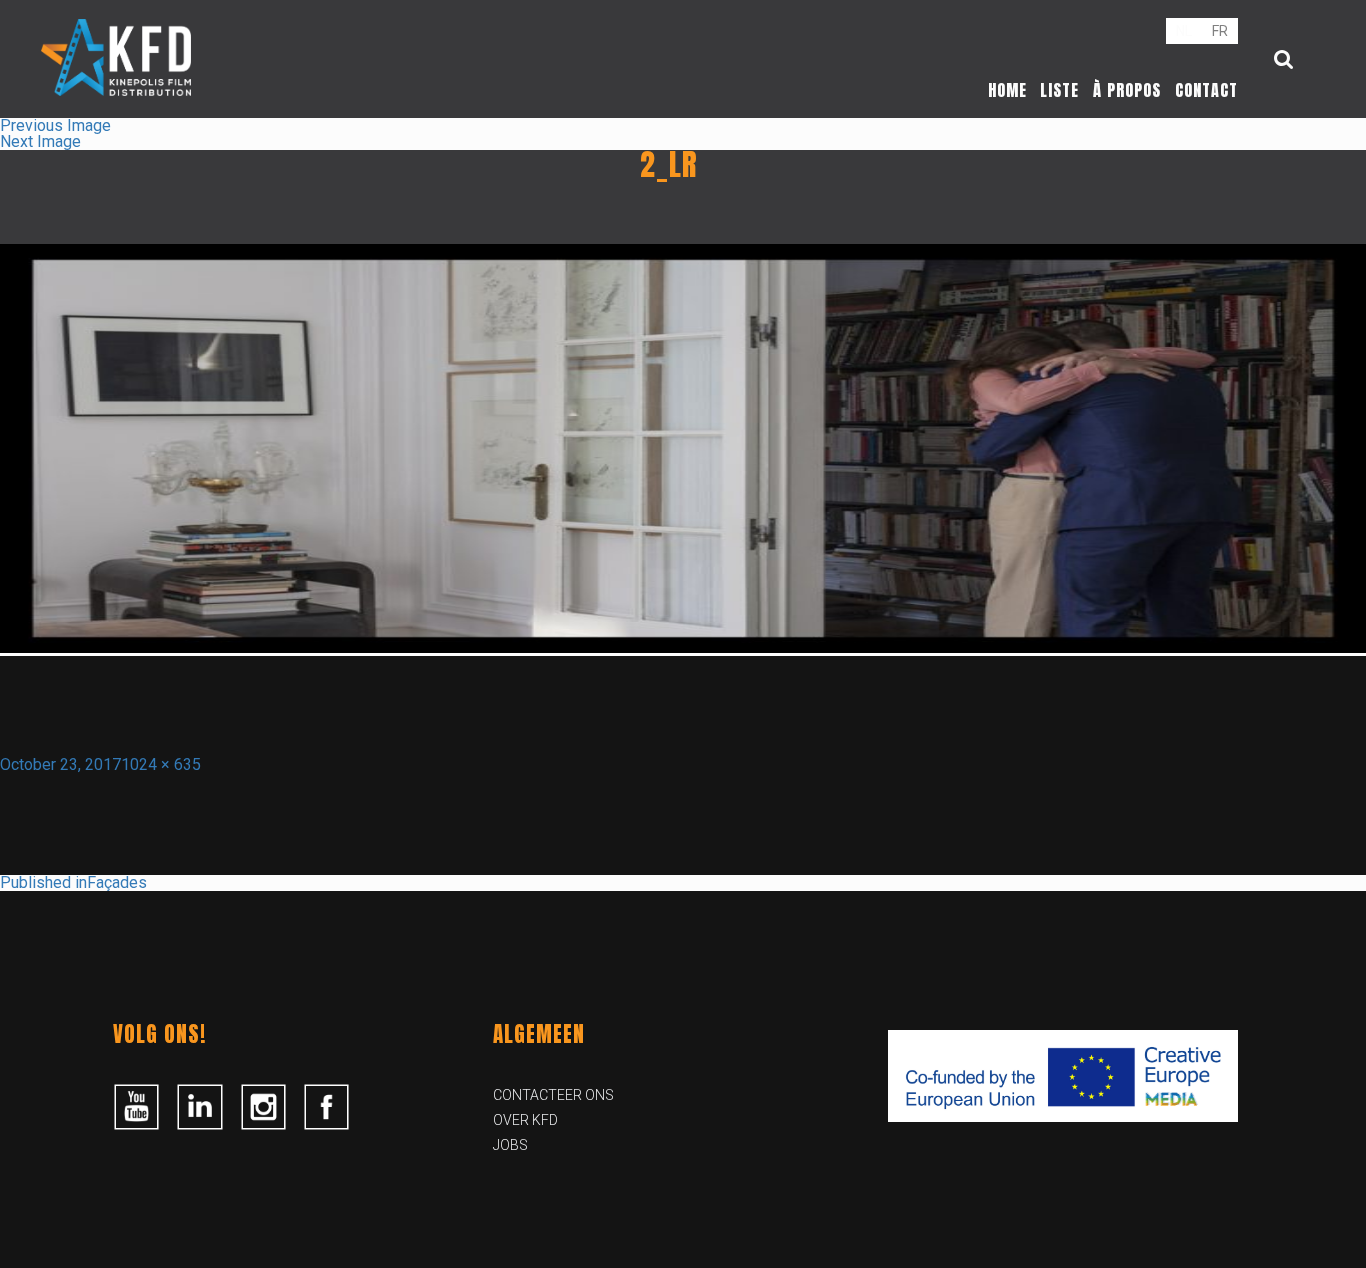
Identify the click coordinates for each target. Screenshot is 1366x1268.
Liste (1059, 90)
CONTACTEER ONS (553, 1095)
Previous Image (55, 125)
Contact (1206, 90)
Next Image (40, 141)
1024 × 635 (161, 764)
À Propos (1127, 90)
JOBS (510, 1145)
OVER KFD (525, 1120)
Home (1007, 90)
